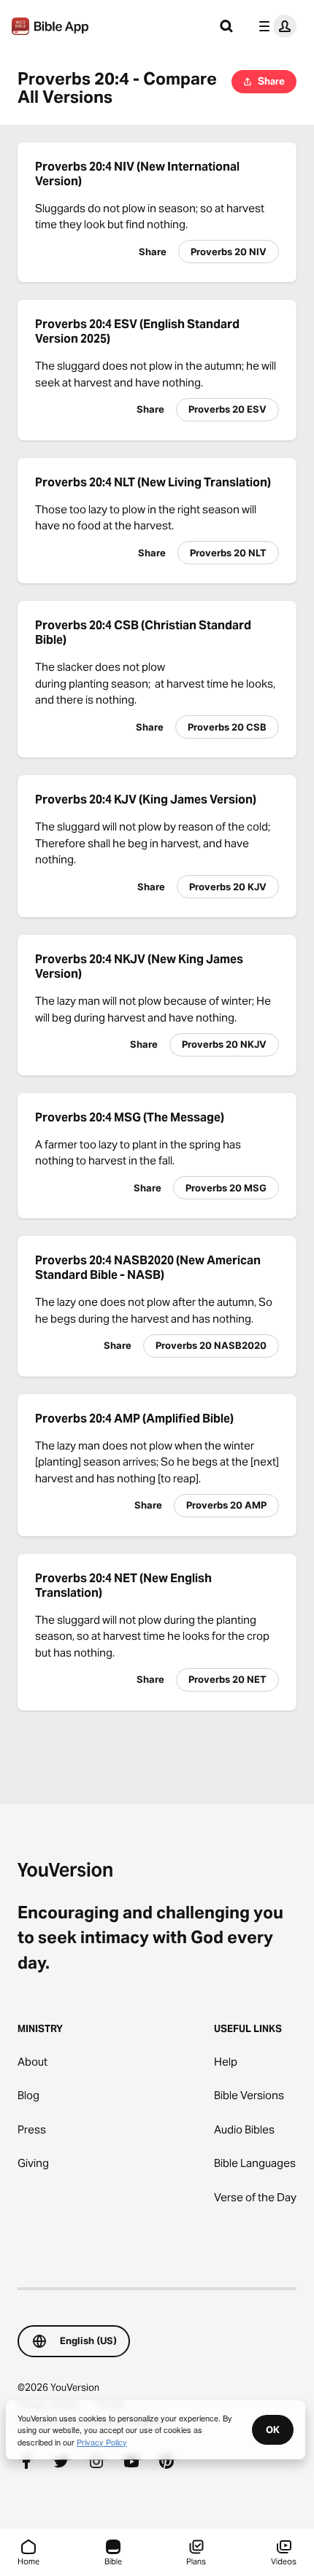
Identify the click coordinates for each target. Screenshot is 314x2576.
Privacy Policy (102, 2442)
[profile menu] (275, 26)
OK (273, 2429)
